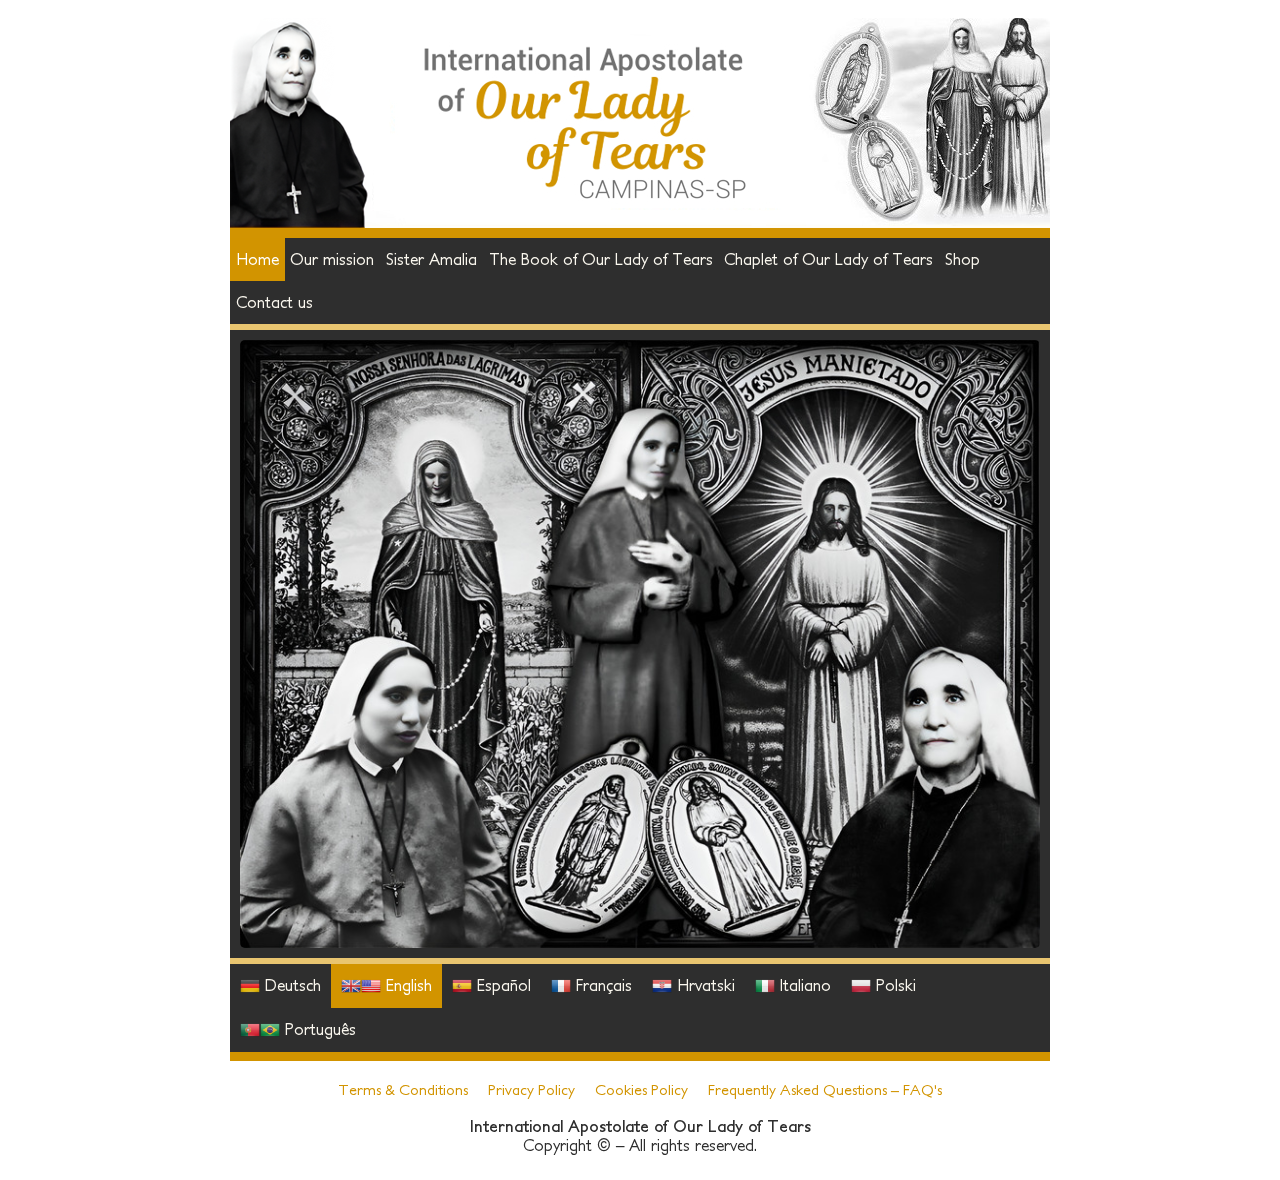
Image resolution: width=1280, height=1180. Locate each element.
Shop (962, 259)
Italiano (803, 985)
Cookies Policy (641, 1089)
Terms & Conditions (403, 1089)
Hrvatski (703, 985)
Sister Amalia (431, 259)
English (406, 985)
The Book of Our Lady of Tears (601, 259)
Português (318, 1029)
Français (601, 985)
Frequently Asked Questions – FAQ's (825, 1089)
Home (257, 259)
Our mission (332, 259)
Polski (893, 985)
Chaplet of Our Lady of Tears (828, 259)
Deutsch (290, 985)
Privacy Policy (531, 1089)
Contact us (274, 302)
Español (501, 985)
